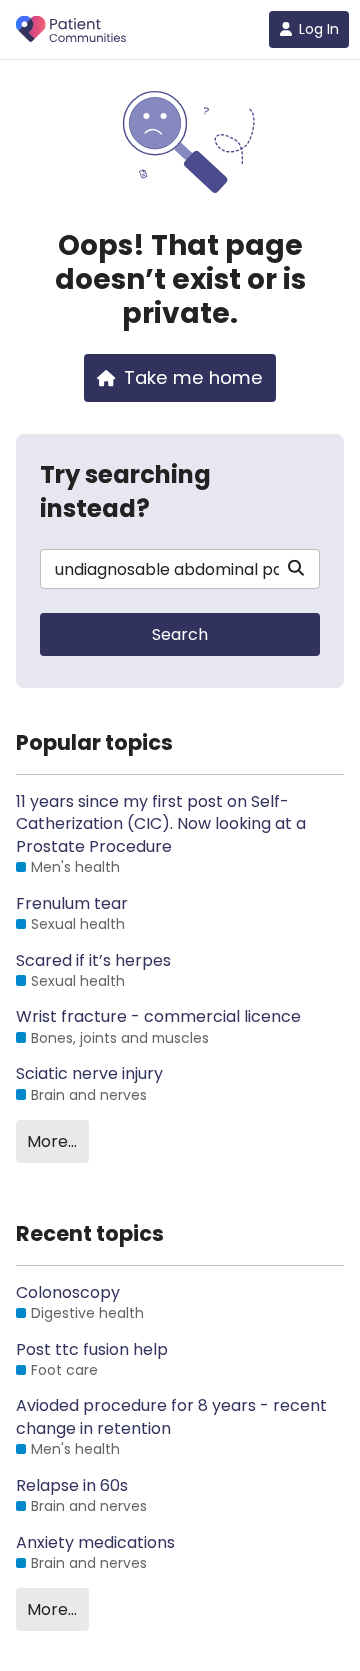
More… (52, 1141)
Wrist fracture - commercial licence (158, 1017)
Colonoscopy (68, 1293)
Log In (319, 29)
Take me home (193, 377)
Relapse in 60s (72, 1486)
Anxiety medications (95, 1543)
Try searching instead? (125, 491)
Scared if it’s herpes (93, 961)
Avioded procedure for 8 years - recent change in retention (171, 1417)
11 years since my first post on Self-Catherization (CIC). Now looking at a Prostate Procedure (161, 824)
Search (180, 634)
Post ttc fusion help (92, 1350)
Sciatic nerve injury (89, 1074)
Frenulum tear (72, 904)
